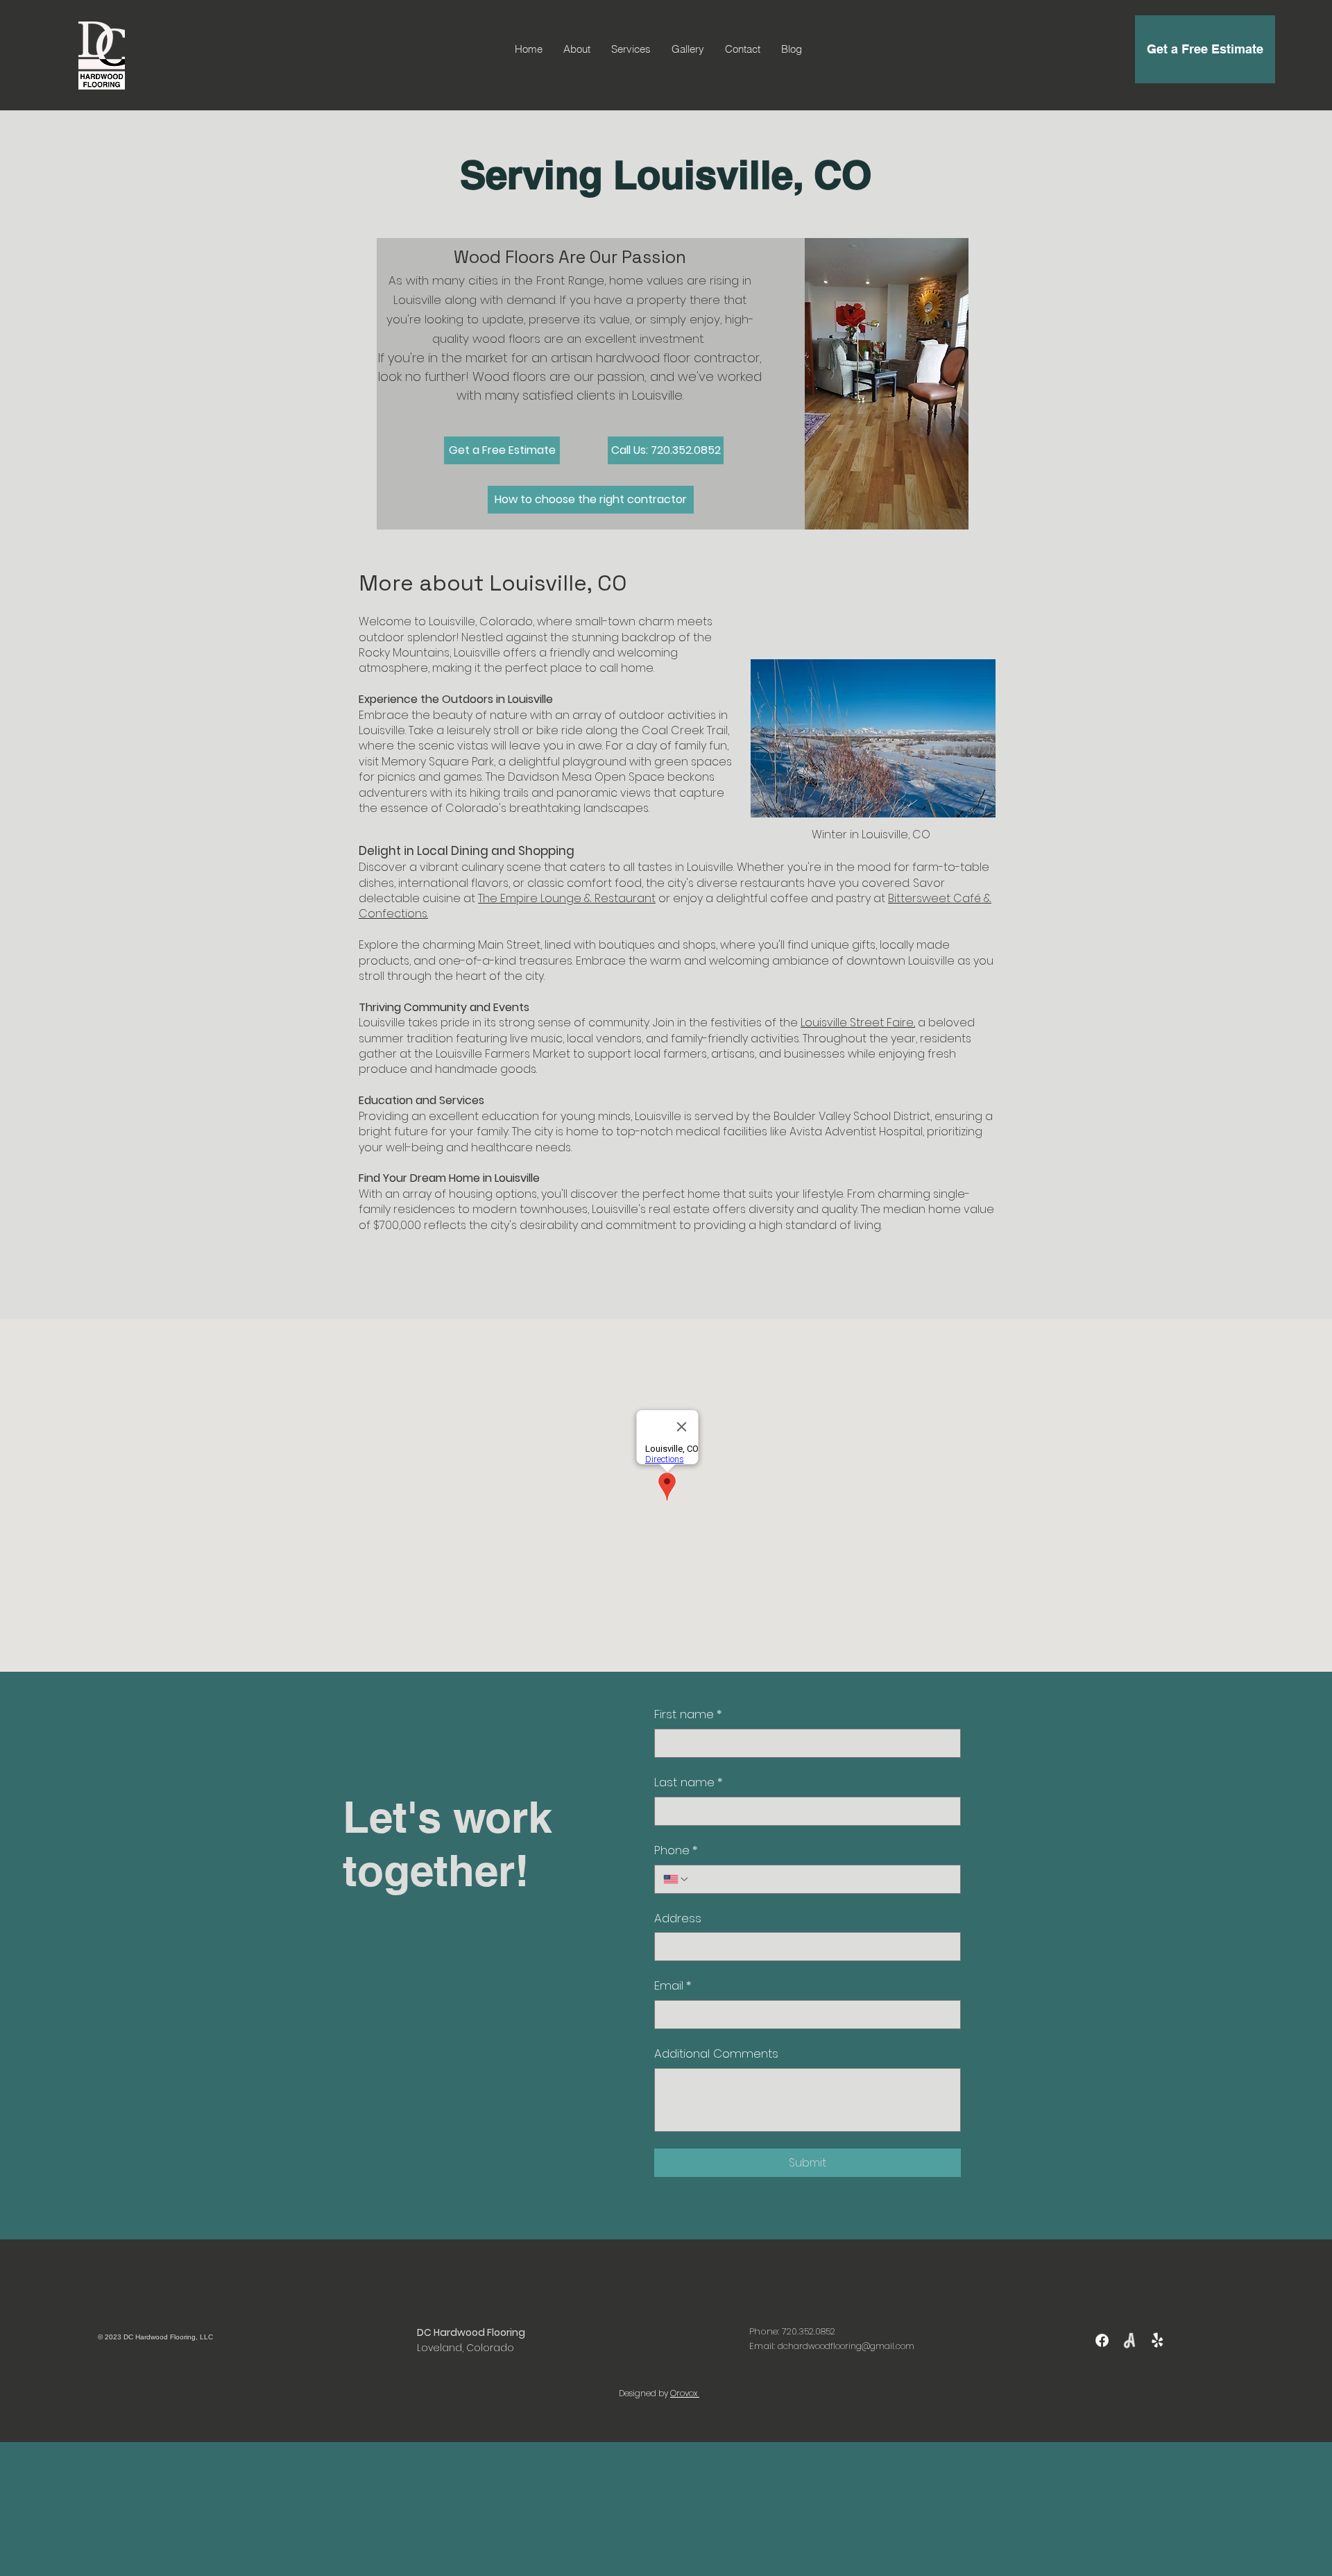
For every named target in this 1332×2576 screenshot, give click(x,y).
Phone (676, 1850)
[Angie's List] (1130, 2340)
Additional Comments (716, 2054)
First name (688, 1714)
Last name (689, 1782)
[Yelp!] (1158, 2340)
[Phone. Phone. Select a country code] (676, 1879)
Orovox (685, 2393)
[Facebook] (1102, 2340)
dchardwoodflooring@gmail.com (846, 2346)
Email (673, 1986)
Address (678, 1918)
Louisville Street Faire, (858, 1023)
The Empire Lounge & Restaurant (567, 898)
